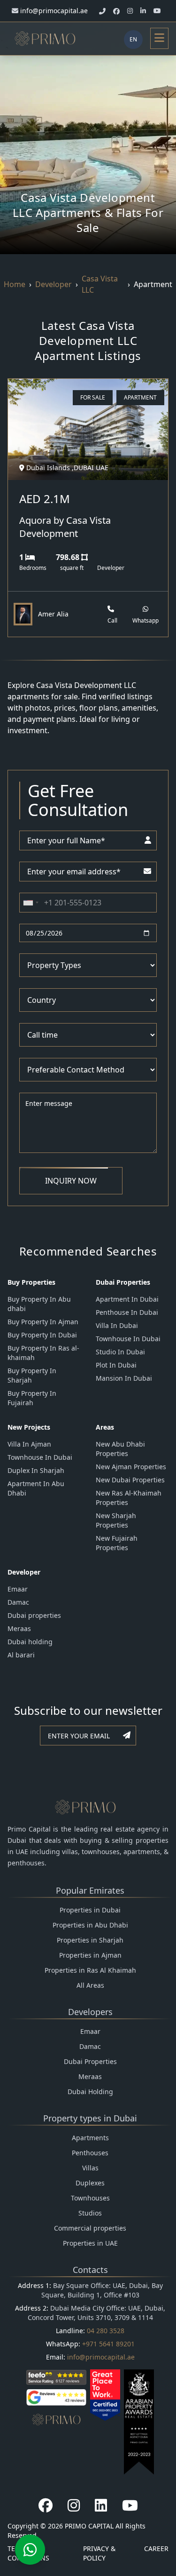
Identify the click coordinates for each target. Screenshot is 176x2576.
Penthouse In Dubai (127, 1312)
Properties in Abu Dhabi (90, 1925)
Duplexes (90, 2183)
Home (15, 284)
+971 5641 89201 (108, 2344)
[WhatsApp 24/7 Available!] (30, 2550)
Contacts (90, 2270)
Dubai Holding (90, 2092)
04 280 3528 (106, 2331)
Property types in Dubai (90, 2118)
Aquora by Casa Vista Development (65, 527)
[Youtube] (130, 2505)
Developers (90, 2012)
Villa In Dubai (117, 1325)
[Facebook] (46, 2505)
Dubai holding (30, 1642)
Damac (18, 1602)
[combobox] (31, 903)
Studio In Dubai (120, 1352)
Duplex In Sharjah (36, 1470)
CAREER (156, 2548)
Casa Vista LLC (100, 284)
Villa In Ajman (29, 1444)
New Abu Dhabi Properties (120, 1449)
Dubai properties (34, 1615)
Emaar (18, 1589)
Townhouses (90, 2198)
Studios (90, 2213)
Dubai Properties (90, 2061)
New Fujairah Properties (117, 1543)
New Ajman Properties (131, 1467)
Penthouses (90, 2153)
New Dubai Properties (130, 1480)
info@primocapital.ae (101, 2357)
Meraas (19, 1628)
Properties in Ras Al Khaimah (90, 1970)
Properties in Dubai (90, 1910)
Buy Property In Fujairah (32, 1398)
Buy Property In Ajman (43, 1322)
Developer (54, 284)
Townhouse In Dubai (128, 1339)
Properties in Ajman (90, 1955)
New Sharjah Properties (116, 1520)
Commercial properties (90, 2228)
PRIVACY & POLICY (99, 2553)
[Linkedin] (101, 2505)
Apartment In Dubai (127, 1299)
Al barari (21, 1655)
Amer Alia (53, 614)
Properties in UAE (90, 2243)
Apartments (90, 2138)
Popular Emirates (90, 1890)
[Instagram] (74, 2505)
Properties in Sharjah (90, 1940)
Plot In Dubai (116, 1365)
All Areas (90, 1985)
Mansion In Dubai (124, 1378)
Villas (90, 2168)
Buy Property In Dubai (42, 1335)
